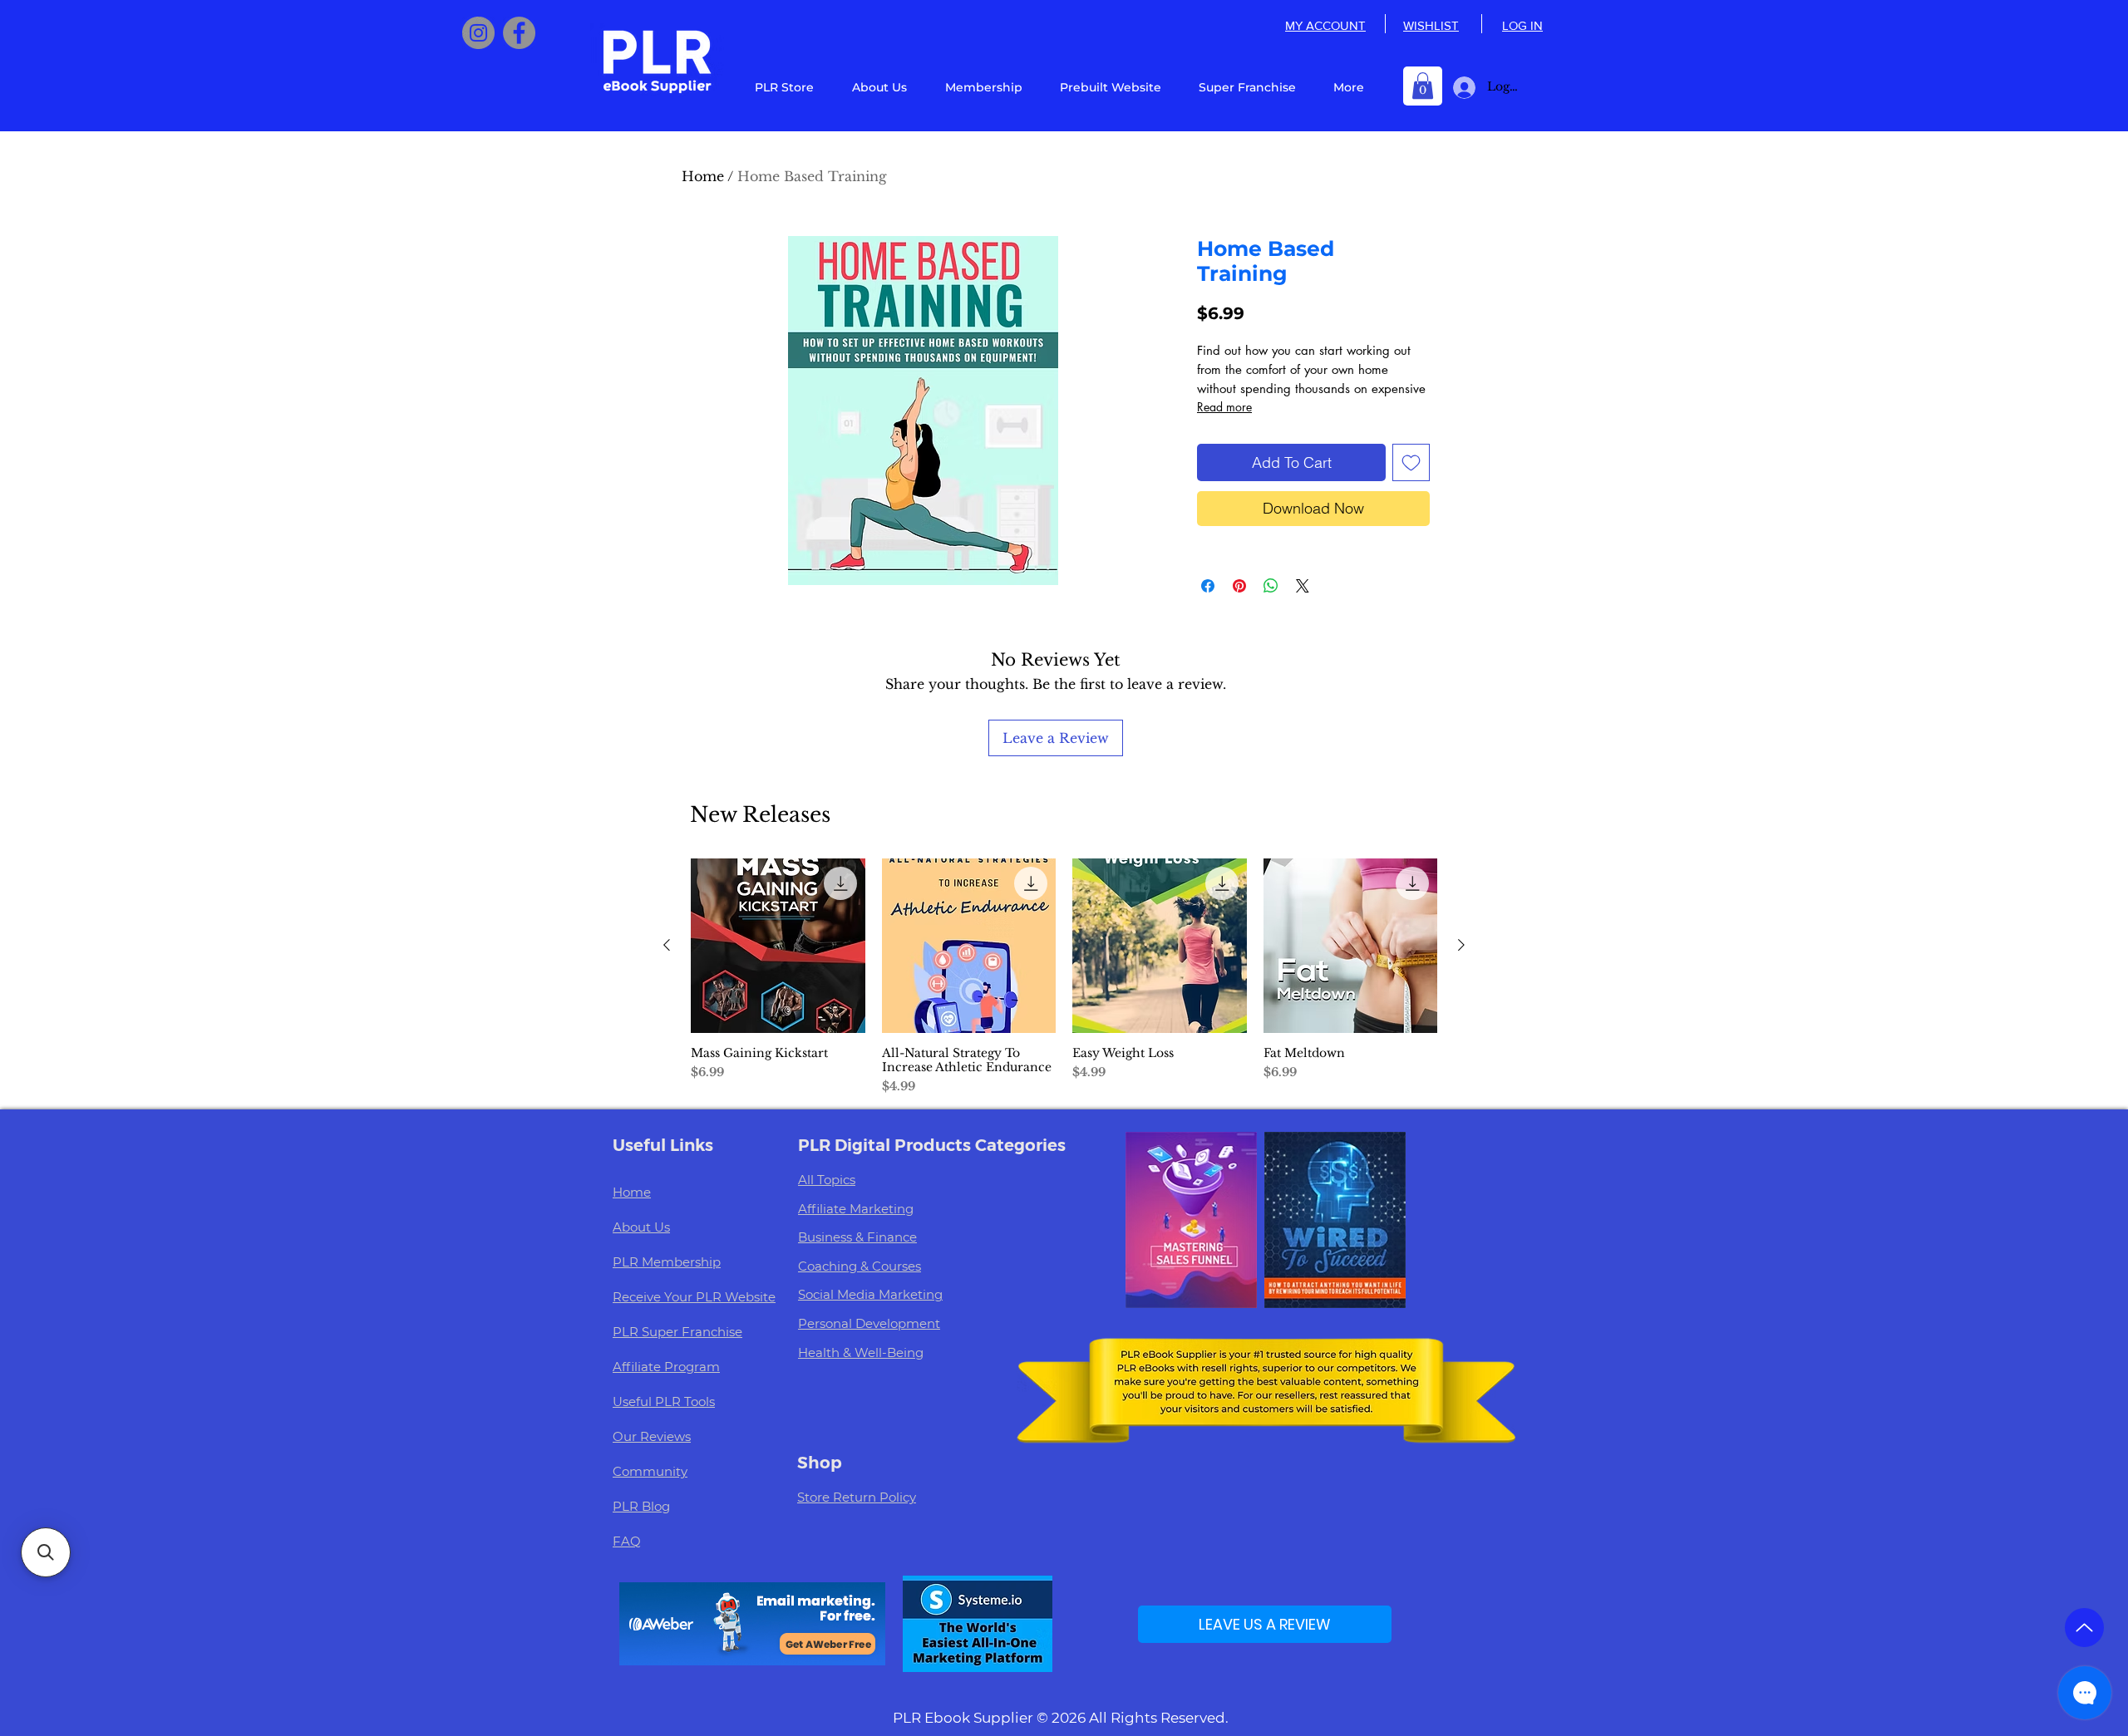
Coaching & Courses (860, 1266)
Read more (1224, 407)
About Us (641, 1227)
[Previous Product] (667, 945)
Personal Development (869, 1323)
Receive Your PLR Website (694, 1297)
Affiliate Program (666, 1367)
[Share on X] (1303, 586)
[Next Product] (1461, 945)
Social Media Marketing (870, 1294)
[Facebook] (519, 33)
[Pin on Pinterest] (1239, 586)
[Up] (2084, 1628)
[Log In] (1461, 88)
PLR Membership (667, 1262)
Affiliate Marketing (856, 1209)
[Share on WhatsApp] (1271, 586)
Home (703, 176)
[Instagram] (478, 33)
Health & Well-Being (861, 1352)
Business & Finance (857, 1237)
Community (650, 1471)
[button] (1423, 86)
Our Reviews (652, 1436)
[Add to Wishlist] (1411, 462)
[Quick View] (778, 946)
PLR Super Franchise (677, 1332)
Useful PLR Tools (664, 1402)
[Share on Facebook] (1208, 586)
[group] (1064, 977)
